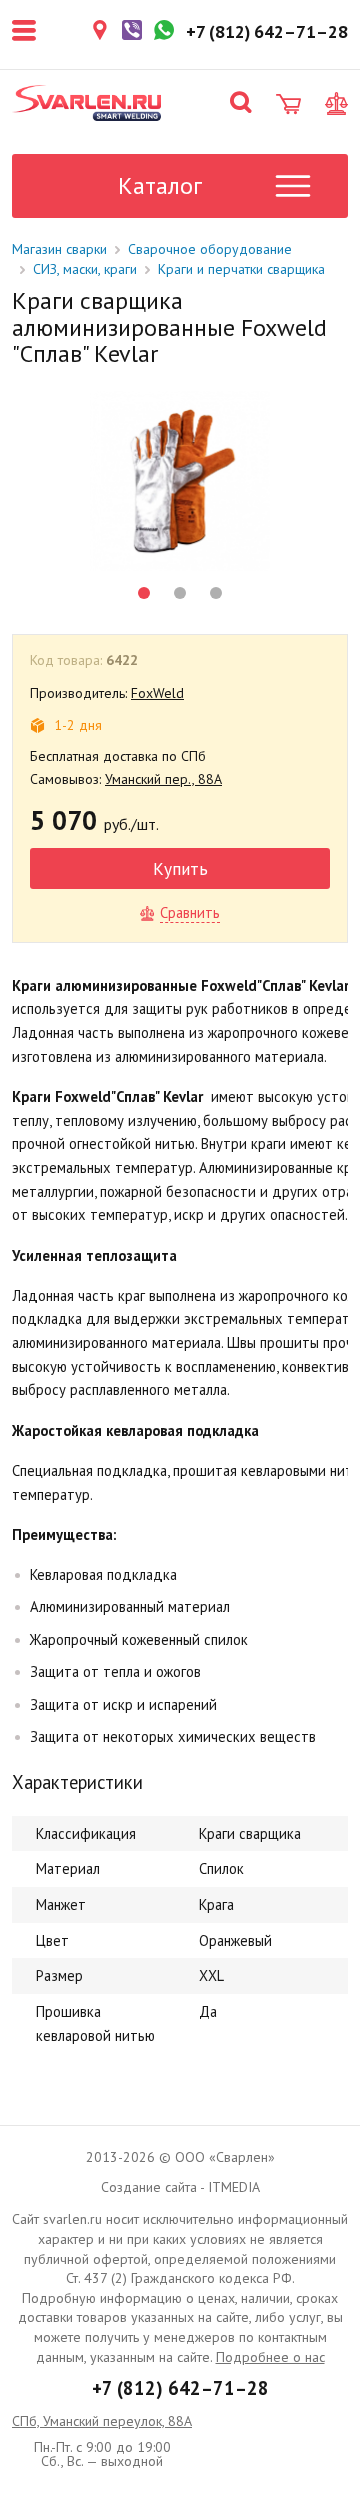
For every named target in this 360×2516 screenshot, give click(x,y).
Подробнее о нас (270, 2357)
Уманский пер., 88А (163, 779)
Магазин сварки (59, 249)
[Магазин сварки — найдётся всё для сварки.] (87, 103)
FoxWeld (157, 693)
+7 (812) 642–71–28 (180, 2388)
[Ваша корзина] (288, 104)
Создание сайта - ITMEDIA (180, 2187)
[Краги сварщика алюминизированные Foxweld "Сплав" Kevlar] (179, 481)
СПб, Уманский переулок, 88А (102, 2421)
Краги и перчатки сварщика (241, 269)
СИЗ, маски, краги (85, 269)
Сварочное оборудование (210, 249)
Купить (180, 868)
